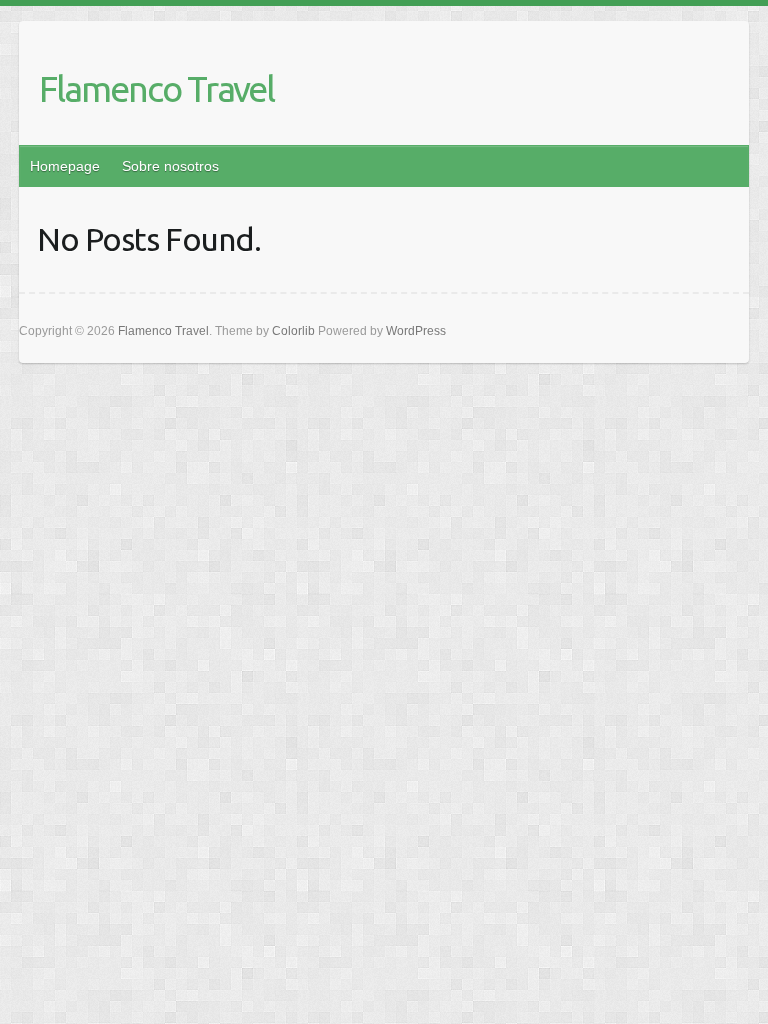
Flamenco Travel (156, 88)
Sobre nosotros (170, 166)
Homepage (65, 166)
